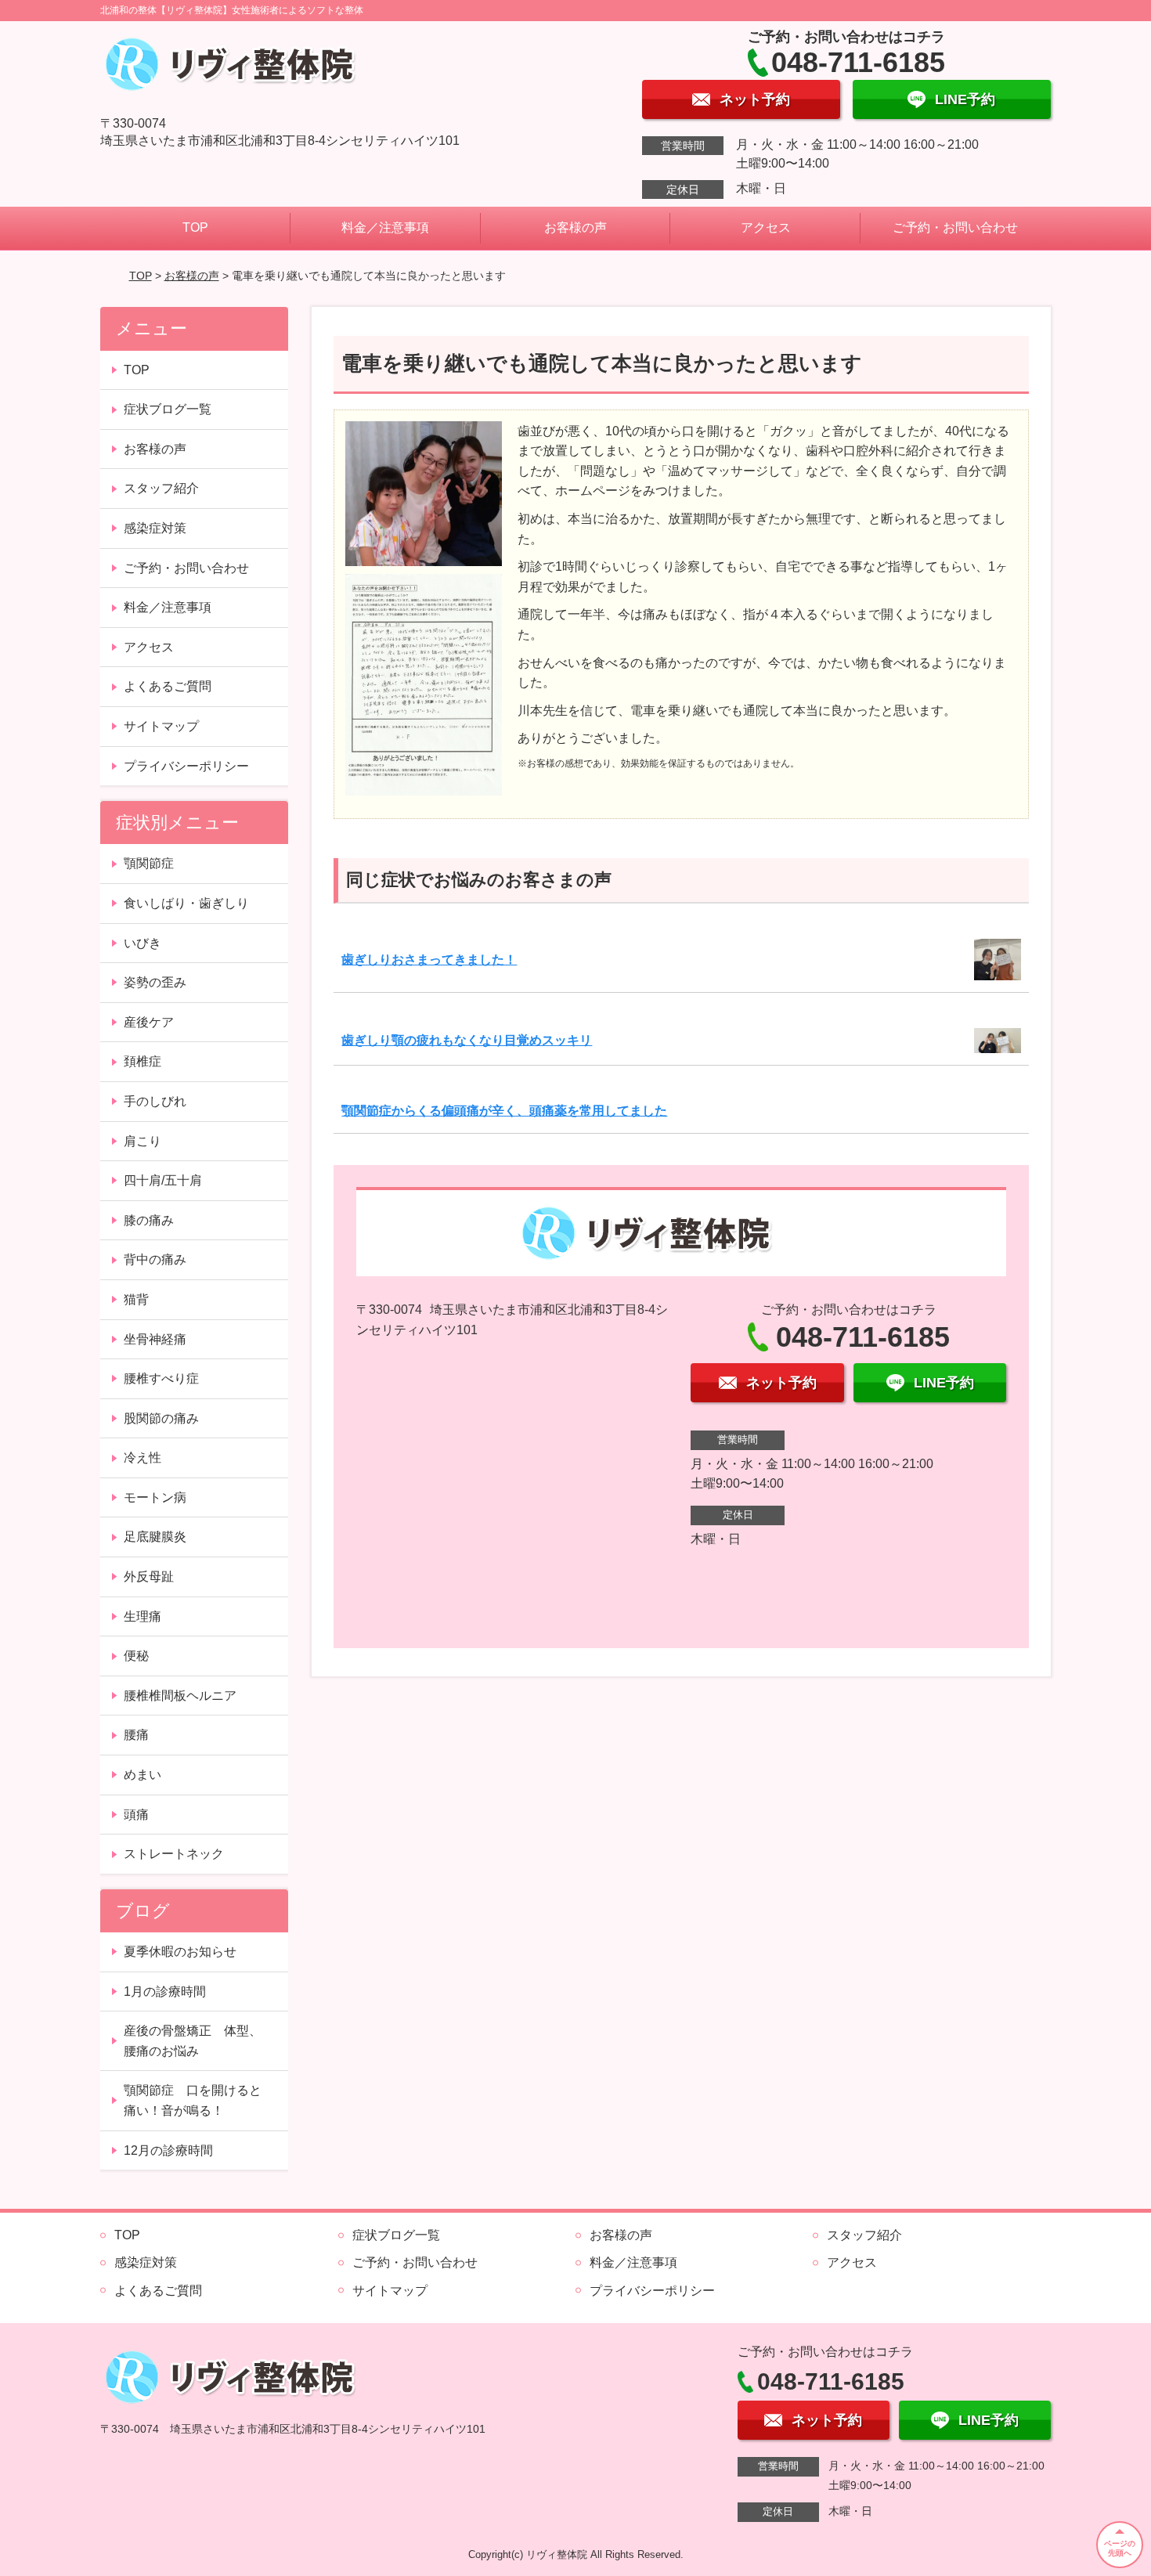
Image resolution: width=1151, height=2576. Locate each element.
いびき (143, 943)
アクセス (766, 227)
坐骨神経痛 (155, 1339)
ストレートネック (174, 1854)
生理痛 (143, 1616)
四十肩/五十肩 (163, 1180)
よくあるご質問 (168, 686)
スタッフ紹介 (161, 488)
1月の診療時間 (165, 1992)
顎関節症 (149, 863)
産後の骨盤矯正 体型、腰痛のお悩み (193, 2041)
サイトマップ (161, 726)
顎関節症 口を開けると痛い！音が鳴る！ (193, 2100)
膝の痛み (149, 1220)
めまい (143, 1775)
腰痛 (136, 1735)
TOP (195, 227)
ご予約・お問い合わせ (955, 227)
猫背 (136, 1299)
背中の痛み (155, 1259)
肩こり (143, 1141)
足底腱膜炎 (155, 1537)
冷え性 (143, 1458)
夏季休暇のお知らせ (180, 1952)
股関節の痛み (161, 1418)
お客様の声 (575, 227)
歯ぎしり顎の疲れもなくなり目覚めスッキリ (467, 1040)
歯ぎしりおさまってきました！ (429, 960)
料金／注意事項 (385, 227)
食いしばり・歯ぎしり (186, 903)
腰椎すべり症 (161, 1378)
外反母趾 (149, 1577)
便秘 (136, 1656)
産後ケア (149, 1022)
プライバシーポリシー (186, 766)
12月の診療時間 (168, 2150)
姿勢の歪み (155, 982)
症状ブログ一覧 (168, 409)
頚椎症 (143, 1061)
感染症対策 (155, 528)
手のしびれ (155, 1101)
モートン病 (155, 1497)
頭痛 (136, 1815)
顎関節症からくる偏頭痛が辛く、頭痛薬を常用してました (504, 1111)
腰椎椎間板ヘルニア (180, 1696)
